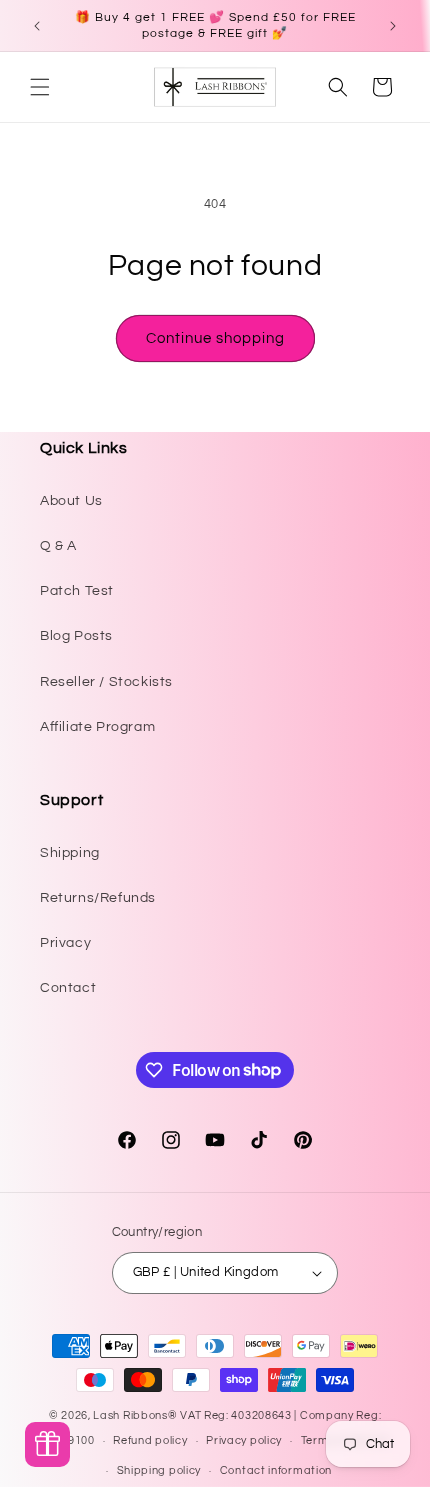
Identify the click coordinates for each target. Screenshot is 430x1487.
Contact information (276, 1470)
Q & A (58, 546)
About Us (71, 501)
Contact (68, 988)
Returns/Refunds (98, 898)
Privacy (65, 943)
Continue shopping (215, 338)
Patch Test (77, 591)
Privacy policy (244, 1440)
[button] (40, 87)
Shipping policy (159, 1470)
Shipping (70, 853)
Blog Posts (76, 636)
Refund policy (150, 1440)
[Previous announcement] (37, 26)
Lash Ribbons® (135, 1415)
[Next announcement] (393, 26)
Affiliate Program (97, 727)
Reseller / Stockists (106, 682)
